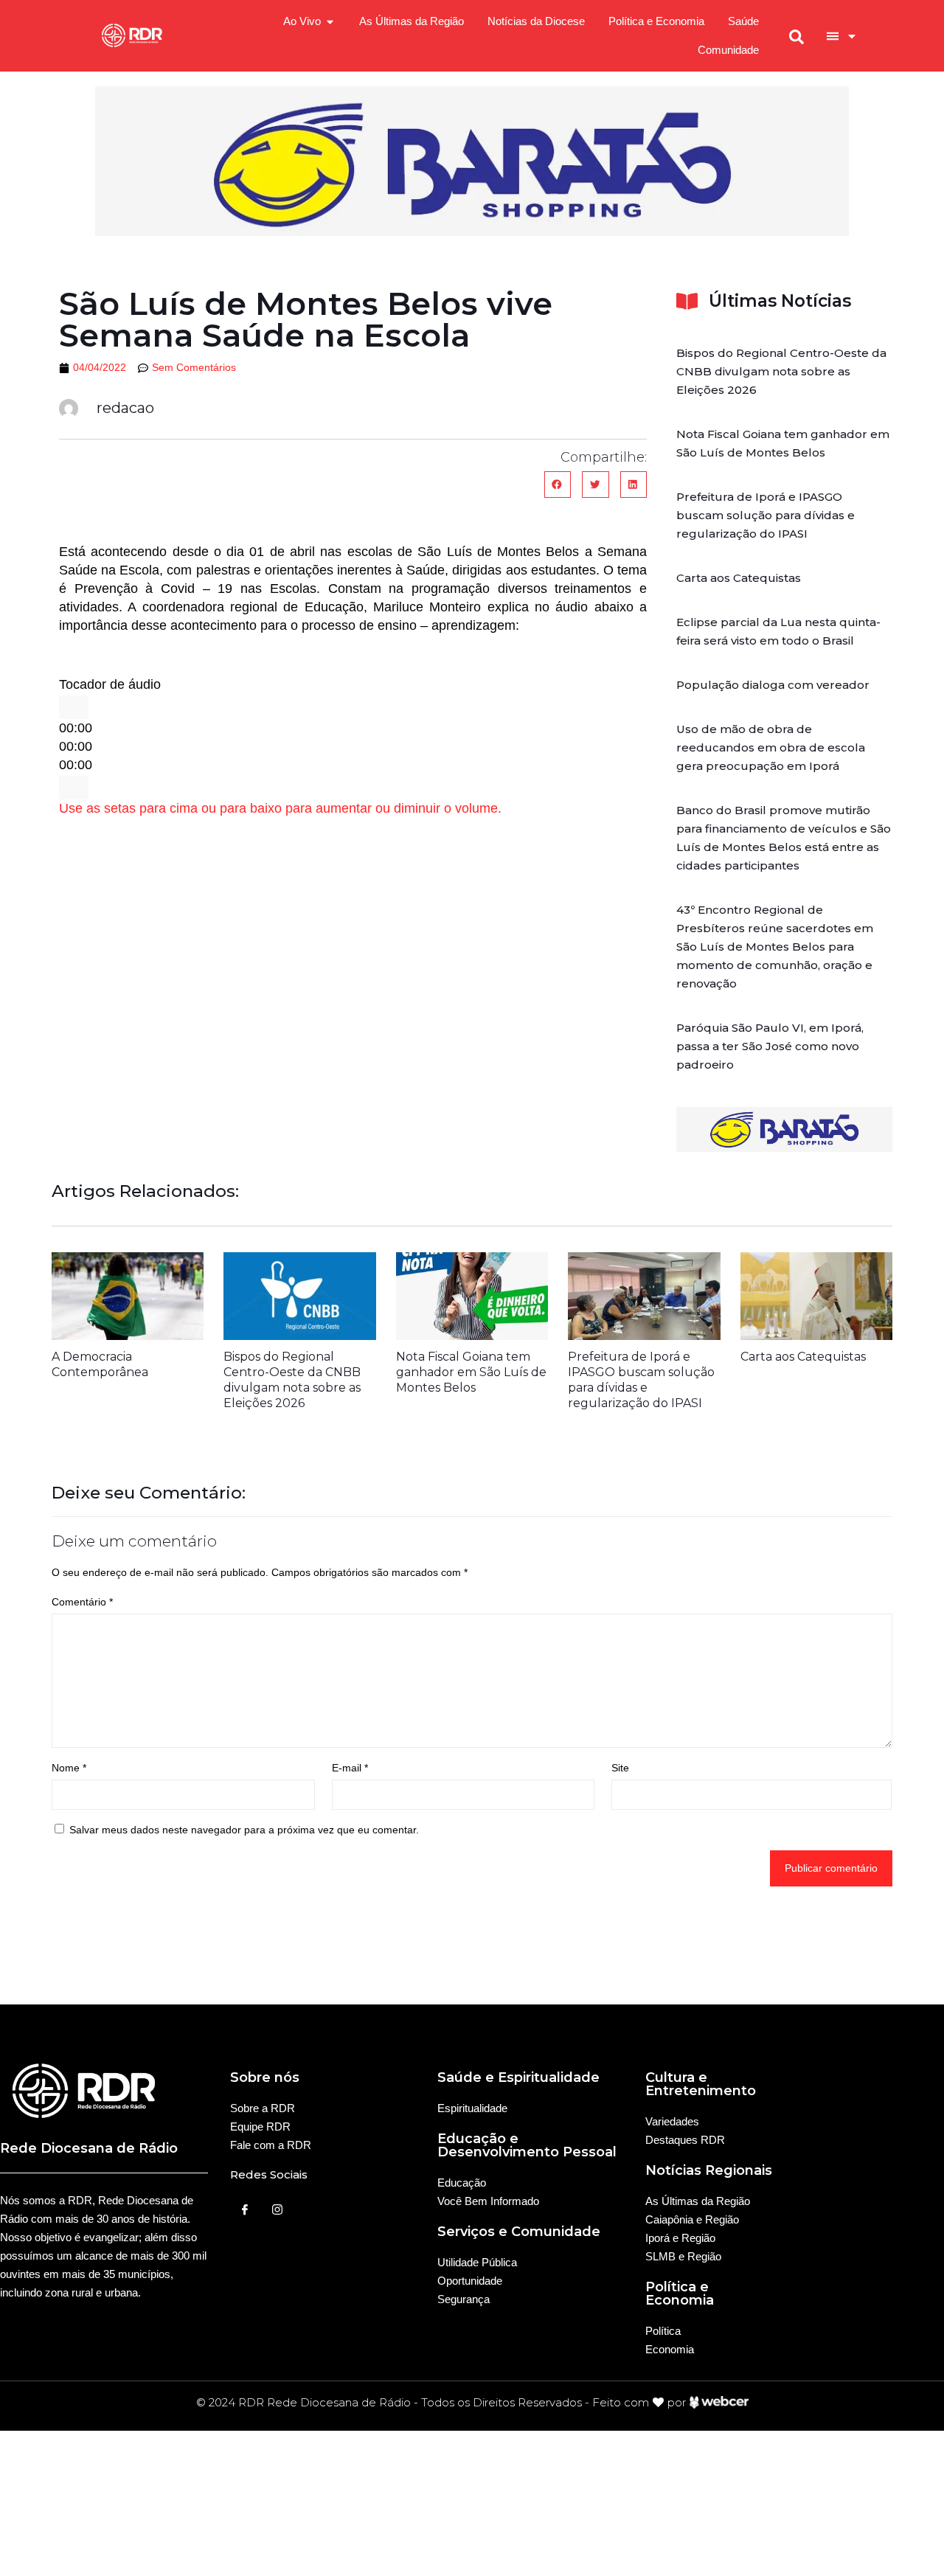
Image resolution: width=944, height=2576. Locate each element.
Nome (69, 1768)
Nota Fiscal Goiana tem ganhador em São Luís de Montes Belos (471, 1372)
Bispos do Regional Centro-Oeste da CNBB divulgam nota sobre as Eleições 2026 (781, 371)
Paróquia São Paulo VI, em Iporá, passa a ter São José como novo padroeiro (770, 1046)
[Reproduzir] (74, 707)
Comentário (82, 1602)
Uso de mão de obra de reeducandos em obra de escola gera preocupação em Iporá (771, 747)
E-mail (350, 1768)
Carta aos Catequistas (739, 578)
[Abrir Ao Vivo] (330, 22)
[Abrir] (852, 36)
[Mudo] (74, 788)
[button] (558, 485)
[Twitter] (277, 2209)
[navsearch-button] (796, 36)
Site (620, 1768)
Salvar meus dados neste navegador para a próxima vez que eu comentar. (244, 1830)
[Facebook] (245, 2209)
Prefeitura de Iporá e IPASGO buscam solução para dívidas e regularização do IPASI (766, 515)
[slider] (280, 808)
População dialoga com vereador (773, 685)
